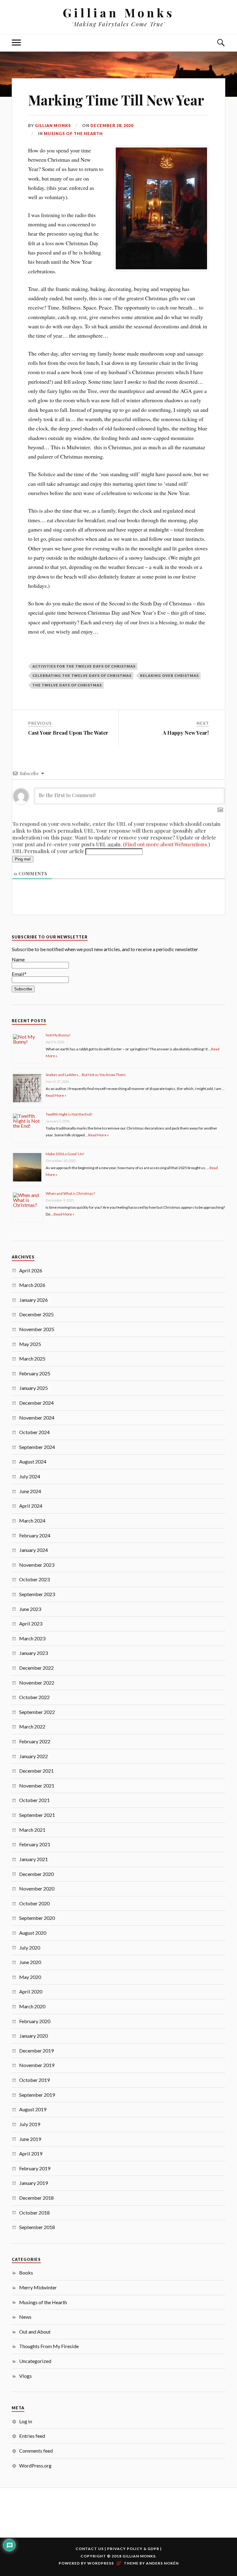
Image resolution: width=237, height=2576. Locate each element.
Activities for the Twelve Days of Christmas (84, 666)
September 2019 (37, 2095)
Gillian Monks (119, 13)
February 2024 (35, 1535)
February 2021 (35, 1844)
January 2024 (33, 1550)
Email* (19, 974)
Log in (26, 2421)
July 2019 (30, 2124)
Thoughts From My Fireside (49, 2346)
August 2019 (33, 2109)
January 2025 (33, 1388)
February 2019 (35, 2168)
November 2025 (37, 1329)
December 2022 (36, 1668)
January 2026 (33, 1300)
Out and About (35, 2332)
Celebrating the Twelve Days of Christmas (82, 675)
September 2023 (37, 1594)
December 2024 (36, 1403)
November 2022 (37, 1683)
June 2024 (30, 1491)
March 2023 (32, 1638)
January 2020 (33, 2036)
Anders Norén (162, 2563)
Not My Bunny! (58, 1035)
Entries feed (32, 2436)
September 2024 (37, 1447)
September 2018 (37, 2227)
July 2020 (30, 1948)
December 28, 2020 (112, 126)
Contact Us (90, 2549)
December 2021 (36, 1771)
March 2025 (32, 1358)
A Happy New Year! (186, 733)
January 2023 (33, 1653)
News (25, 2317)
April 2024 (31, 1506)
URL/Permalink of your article (48, 851)
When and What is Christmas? (70, 1193)
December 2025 (36, 1314)
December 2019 (36, 2051)
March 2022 (32, 1726)
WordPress (101, 2563)
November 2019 (37, 2065)
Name (18, 959)
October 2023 (34, 1579)
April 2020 (31, 1991)
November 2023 (37, 1565)
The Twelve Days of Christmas (67, 685)
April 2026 (31, 1270)
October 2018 (34, 2213)
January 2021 (33, 1859)
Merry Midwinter (38, 2287)
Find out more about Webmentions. (167, 844)
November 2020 (37, 1888)
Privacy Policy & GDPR (133, 2549)
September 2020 (37, 1918)
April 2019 (31, 2153)
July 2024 (30, 1476)
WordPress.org (35, 2465)
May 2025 (30, 1344)
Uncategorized (35, 2361)
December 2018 (36, 2198)
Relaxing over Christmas (169, 675)
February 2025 (35, 1373)
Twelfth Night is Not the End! (69, 1114)
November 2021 (37, 1786)
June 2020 (30, 1962)
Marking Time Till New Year (116, 100)
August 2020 (33, 1933)
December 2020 (36, 1874)
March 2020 (32, 2006)
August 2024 (33, 1461)
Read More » (56, 1095)
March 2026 (32, 1285)
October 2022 (34, 1697)
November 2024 (37, 1418)
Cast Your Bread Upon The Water (68, 733)
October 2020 (34, 1903)
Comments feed (36, 2451)
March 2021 (32, 1830)
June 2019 (30, 2139)
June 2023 (30, 1609)
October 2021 (34, 1800)
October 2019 (34, 2080)
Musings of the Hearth (73, 134)
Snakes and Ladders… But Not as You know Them (86, 1075)
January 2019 (33, 2183)
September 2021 (37, 1815)
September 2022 (37, 1712)
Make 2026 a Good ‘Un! (65, 1154)
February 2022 (35, 1741)
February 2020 (35, 2021)
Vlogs (25, 2376)
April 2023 (31, 1623)
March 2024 (32, 1521)
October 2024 (34, 1432)
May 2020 (30, 1977)
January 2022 (33, 1756)
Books (26, 2273)
